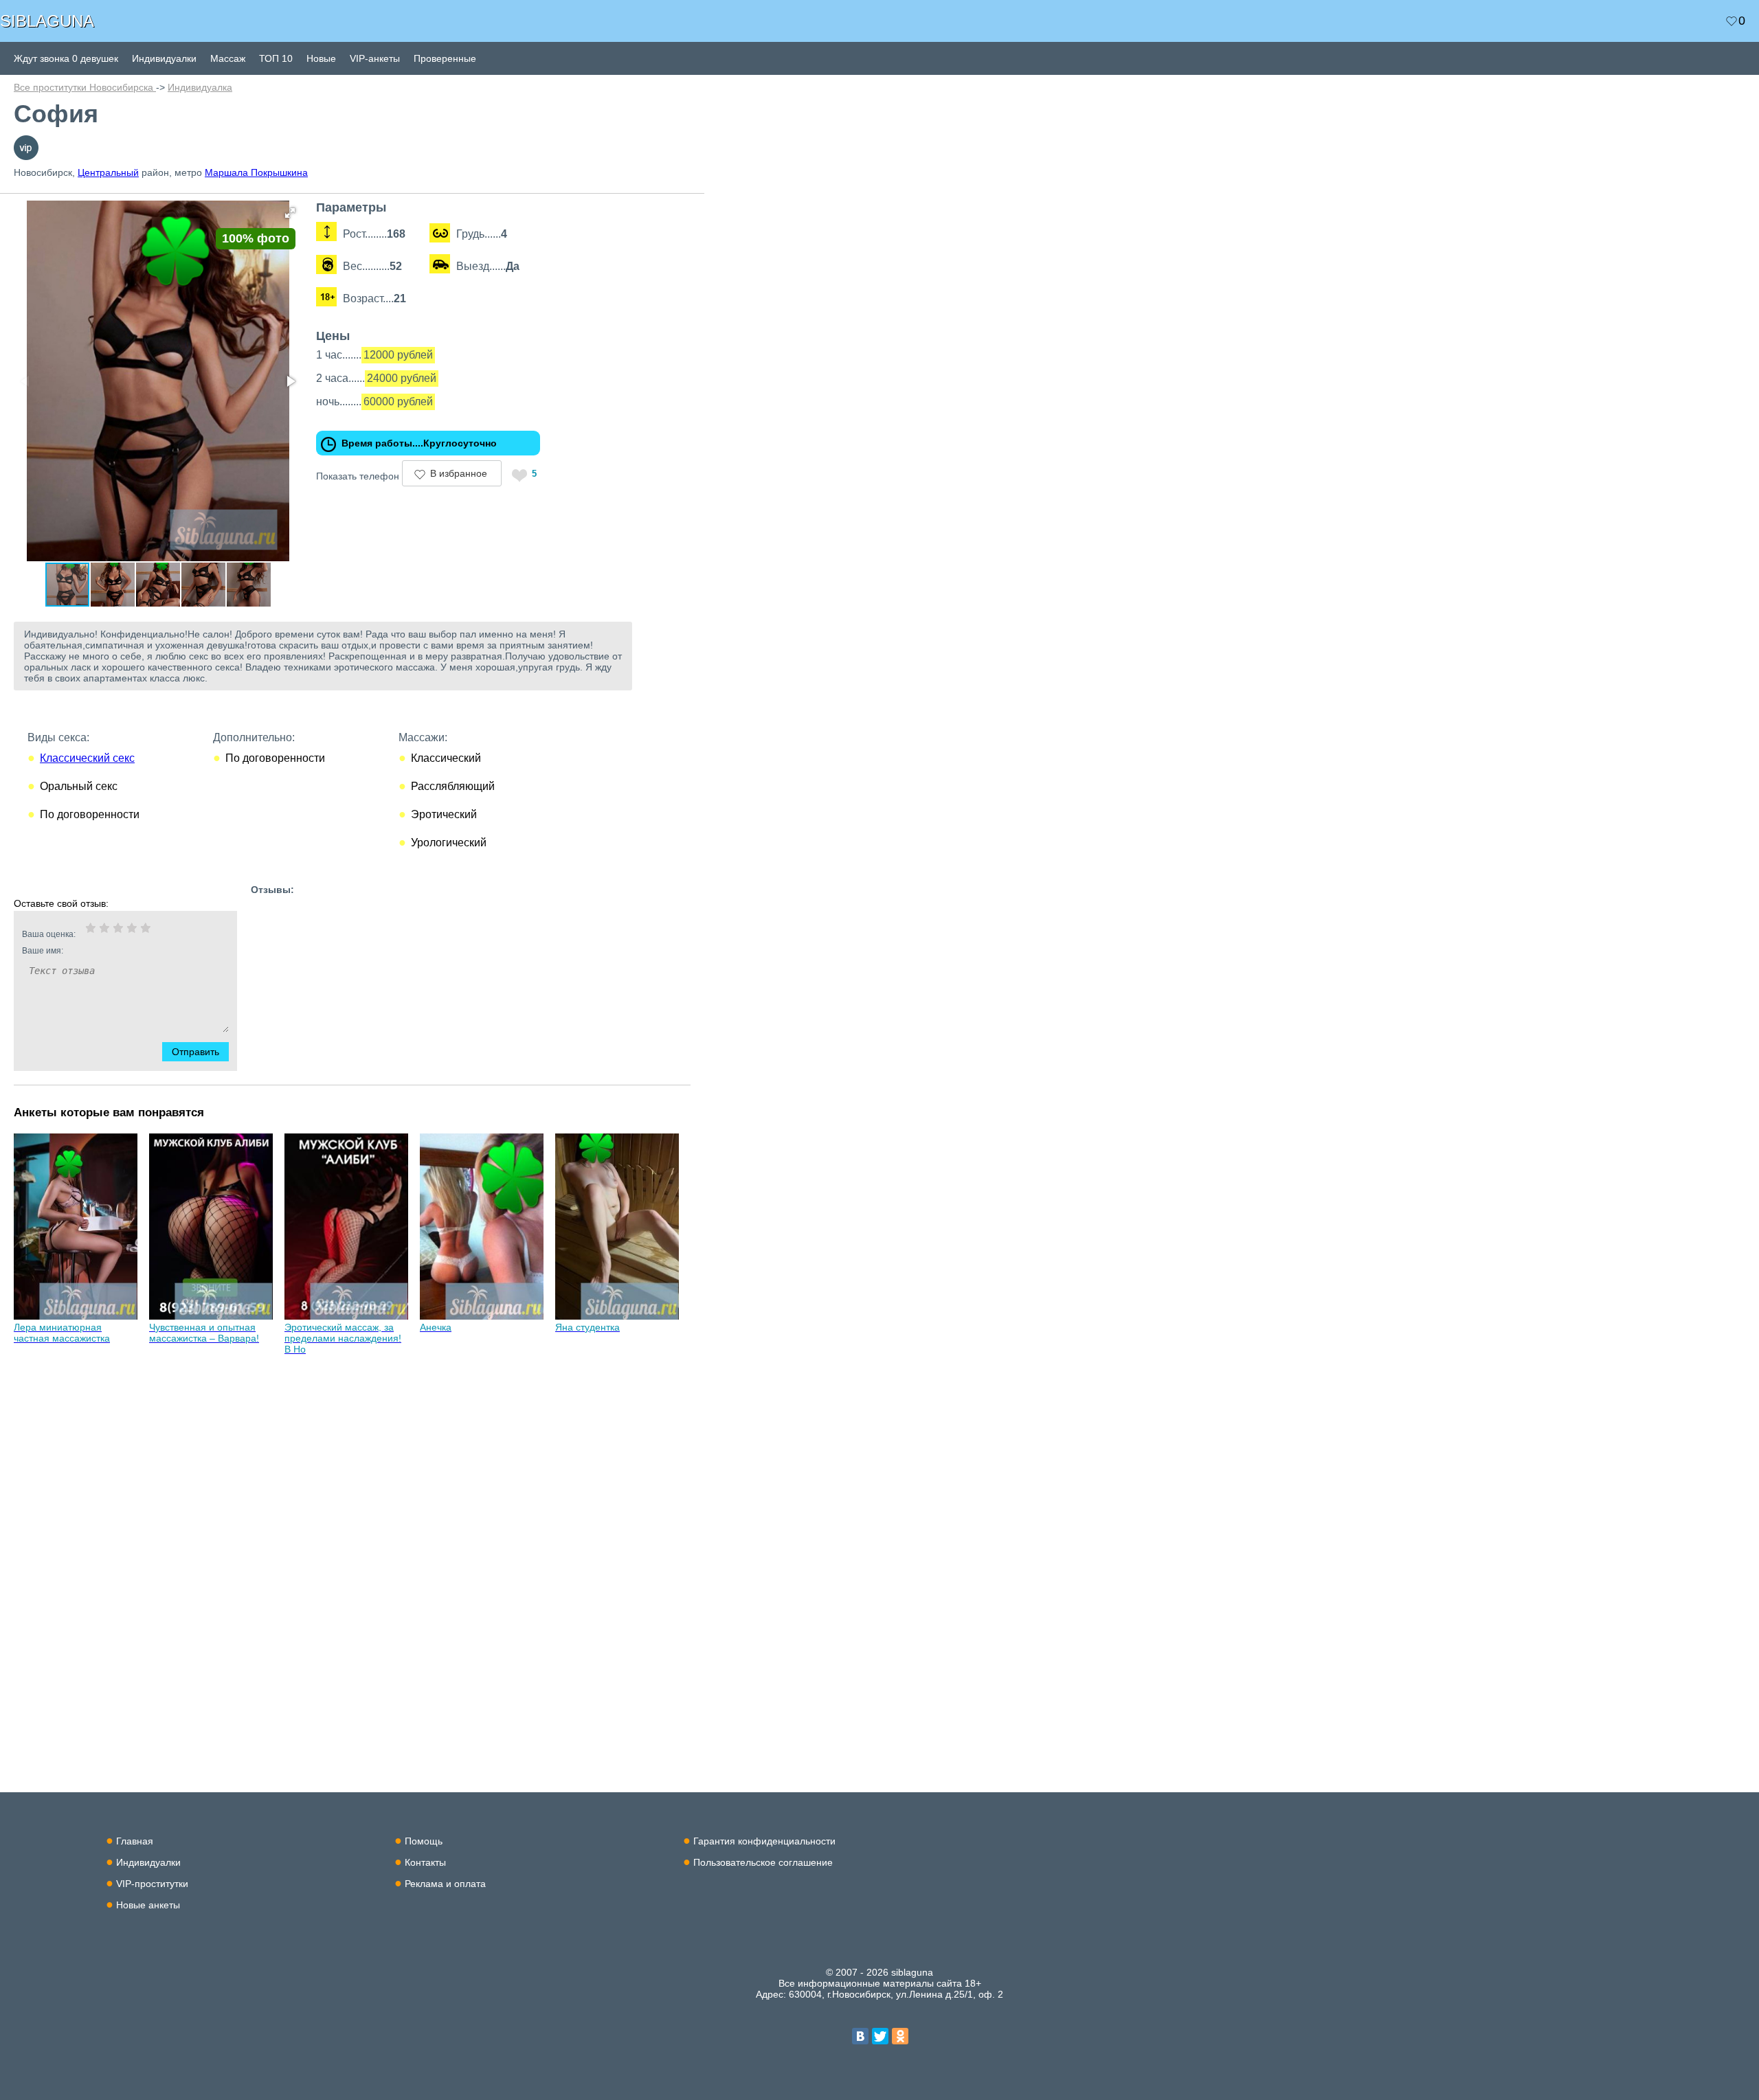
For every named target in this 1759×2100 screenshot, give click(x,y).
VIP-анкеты (375, 58)
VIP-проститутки (152, 1884)
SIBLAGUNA (47, 21)
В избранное (459, 473)
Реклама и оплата (445, 1884)
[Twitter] (880, 2036)
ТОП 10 (276, 58)
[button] (290, 213)
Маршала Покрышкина (256, 172)
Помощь (424, 1841)
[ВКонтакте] (860, 2036)
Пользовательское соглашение (763, 1862)
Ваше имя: (43, 951)
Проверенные (445, 58)
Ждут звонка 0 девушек (66, 58)
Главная (135, 1841)
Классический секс (87, 758)
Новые (321, 58)
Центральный (108, 172)
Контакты (425, 1862)
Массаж (228, 58)
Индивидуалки (164, 58)
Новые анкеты (148, 1905)
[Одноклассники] (900, 2036)
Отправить (195, 1052)
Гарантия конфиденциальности (764, 1841)
